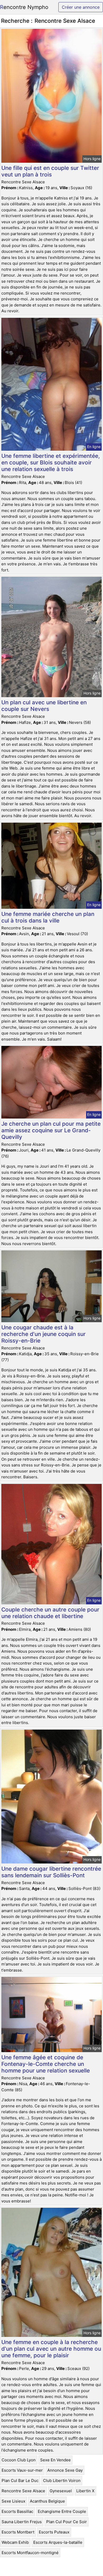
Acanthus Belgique (47, 2501)
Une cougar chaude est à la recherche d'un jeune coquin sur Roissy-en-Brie (43, 1334)
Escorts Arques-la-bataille (58, 2542)
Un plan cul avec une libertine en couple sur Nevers (44, 706)
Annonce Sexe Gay (65, 2470)
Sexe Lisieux (13, 2501)
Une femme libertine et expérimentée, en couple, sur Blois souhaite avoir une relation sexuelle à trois (51, 462)
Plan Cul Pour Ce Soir (67, 2522)
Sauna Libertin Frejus (22, 2522)
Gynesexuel (61, 2491)
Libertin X (85, 2491)
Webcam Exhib (15, 2542)
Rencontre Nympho (24, 7)
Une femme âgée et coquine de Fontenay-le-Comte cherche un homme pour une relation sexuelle (46, 2064)
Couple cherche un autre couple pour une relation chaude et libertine (50, 1613)
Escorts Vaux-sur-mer (22, 2470)
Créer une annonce (81, 7)
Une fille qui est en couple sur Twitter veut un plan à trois (50, 171)
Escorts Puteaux (54, 2532)
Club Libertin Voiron (62, 2480)
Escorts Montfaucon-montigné (30, 2553)
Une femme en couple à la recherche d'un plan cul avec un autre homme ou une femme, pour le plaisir (51, 2349)
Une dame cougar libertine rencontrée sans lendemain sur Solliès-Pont (51, 1872)
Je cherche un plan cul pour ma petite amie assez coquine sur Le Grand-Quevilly (51, 1130)
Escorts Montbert (18, 2532)
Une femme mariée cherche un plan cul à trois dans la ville (48, 917)
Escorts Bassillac (17, 2511)
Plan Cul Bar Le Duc (20, 2480)
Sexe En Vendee (55, 2460)
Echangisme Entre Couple (62, 2511)
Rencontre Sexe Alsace (23, 2491)
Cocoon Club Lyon (19, 2460)
